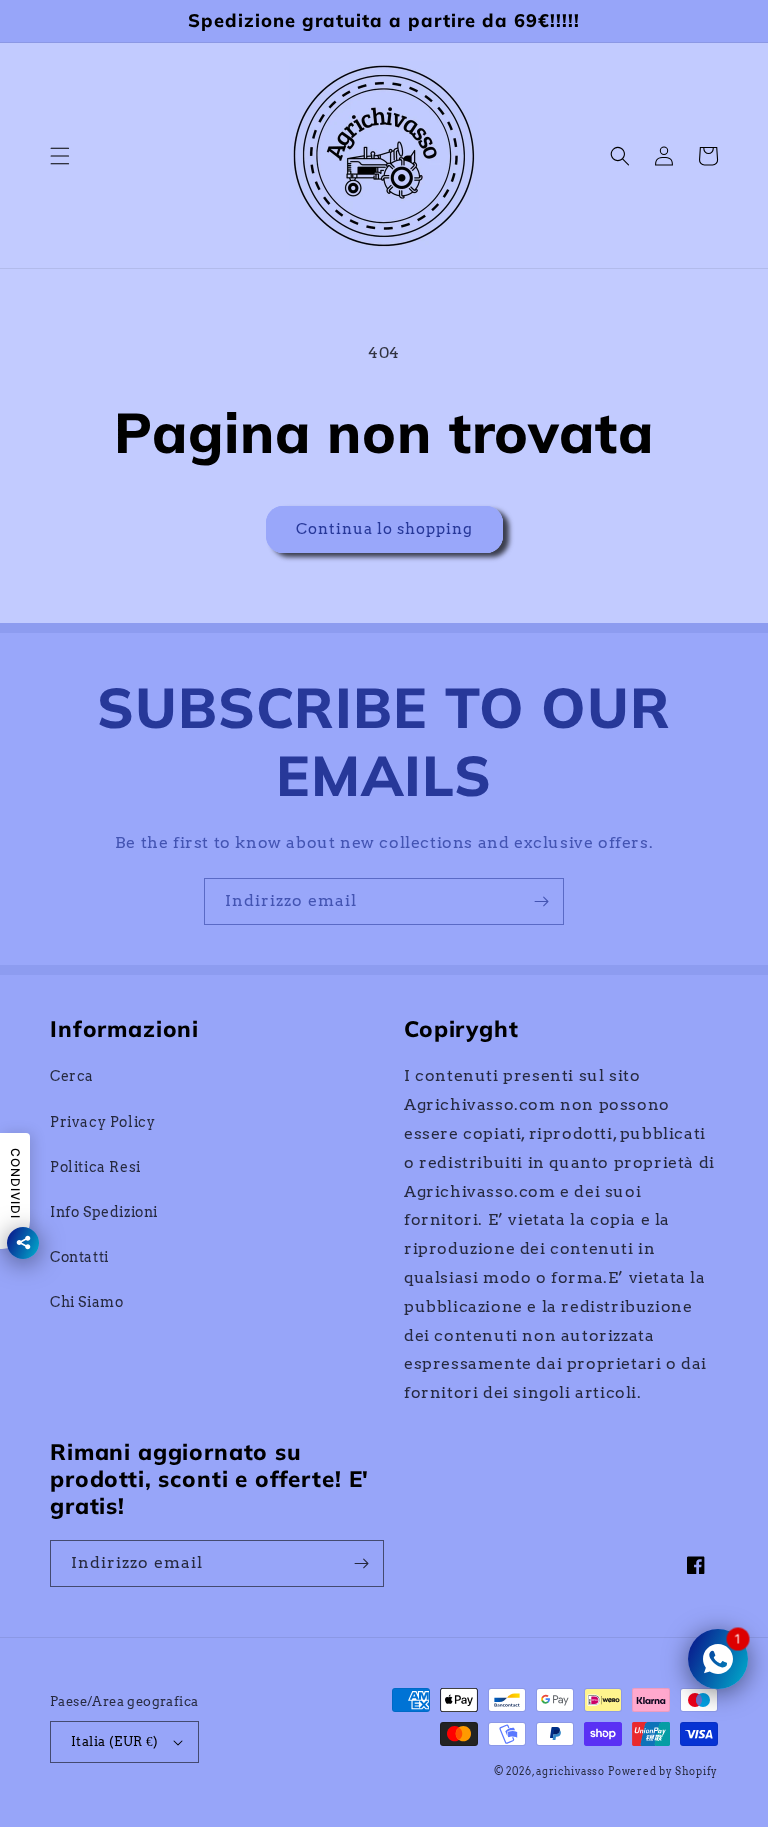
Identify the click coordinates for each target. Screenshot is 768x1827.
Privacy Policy (102, 1122)
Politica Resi (95, 1167)
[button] (60, 156)
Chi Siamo (86, 1302)
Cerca (72, 1076)
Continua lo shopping (384, 529)
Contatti (79, 1257)
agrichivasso (570, 1771)
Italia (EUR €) (115, 1741)
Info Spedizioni (104, 1212)
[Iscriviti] (541, 901)
